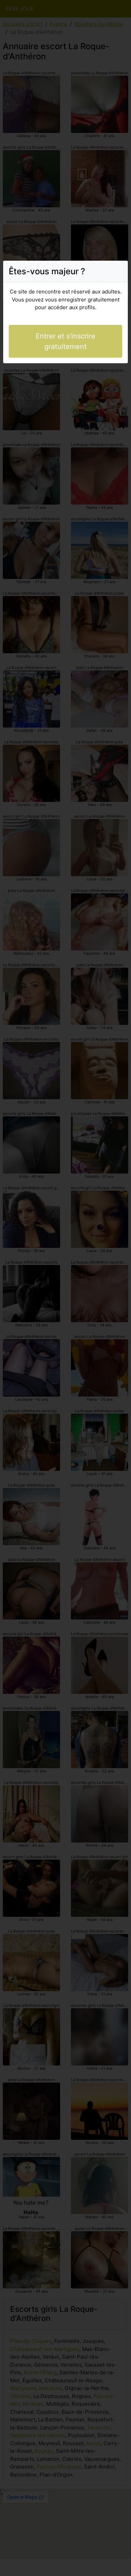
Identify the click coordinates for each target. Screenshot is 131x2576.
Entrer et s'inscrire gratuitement (65, 341)
